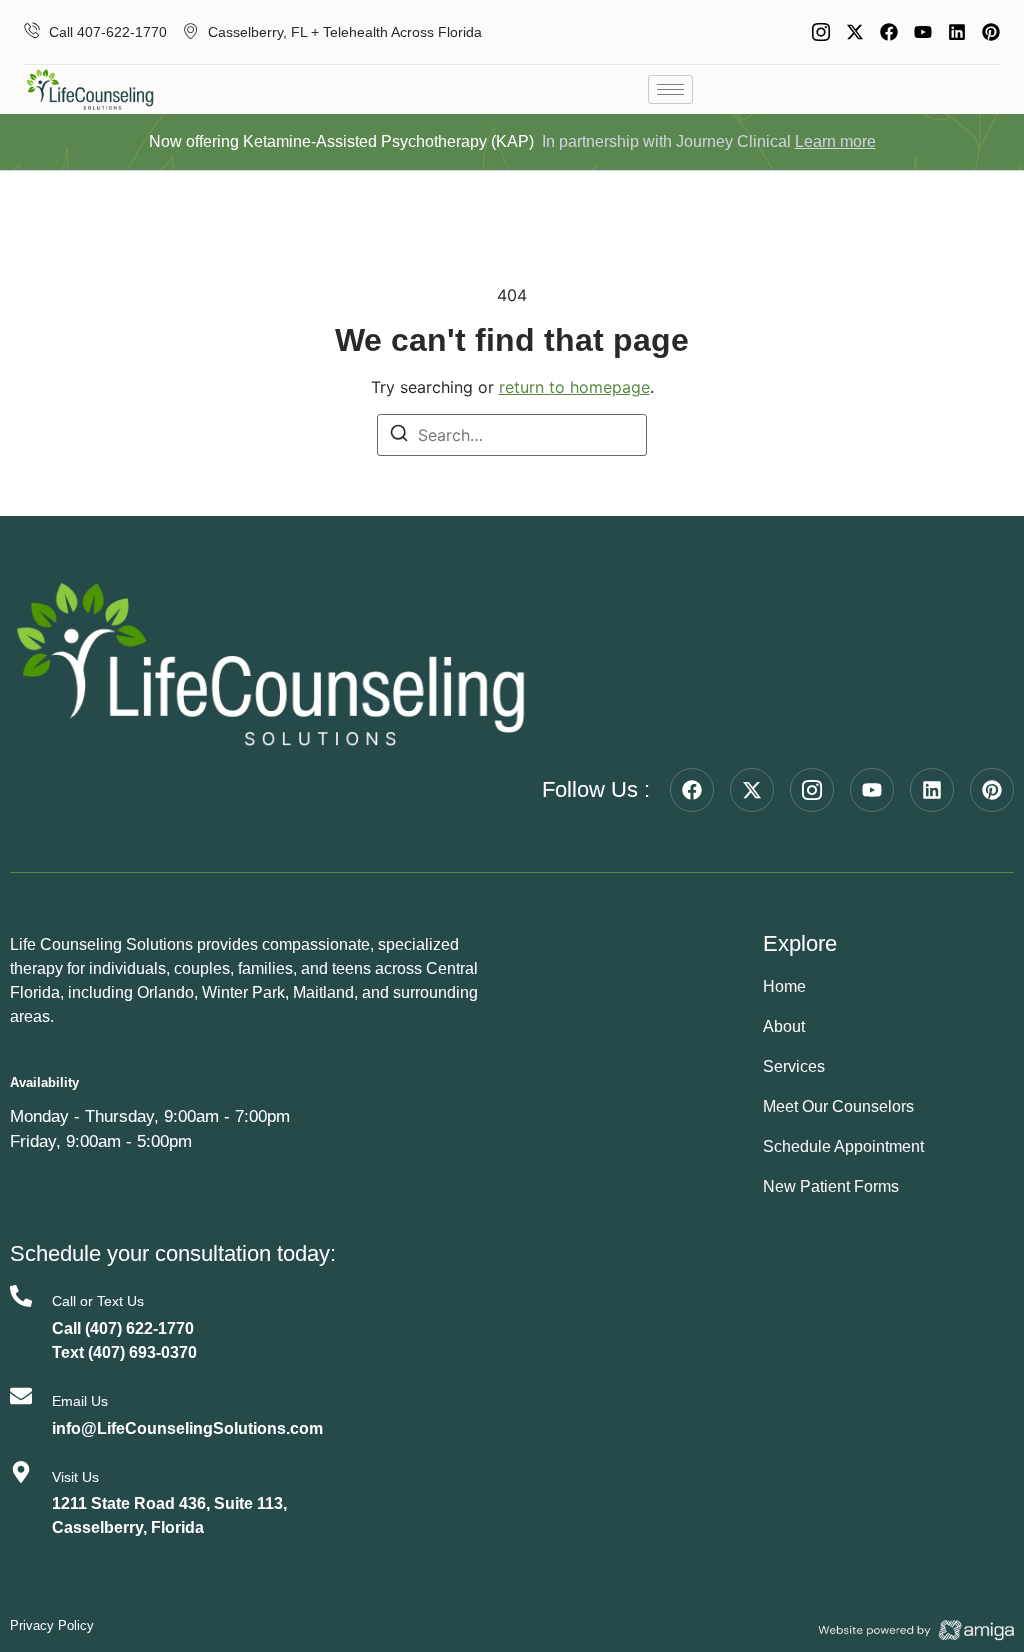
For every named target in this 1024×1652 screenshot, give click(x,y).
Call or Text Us (98, 1301)
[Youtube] (923, 32)
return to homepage (574, 387)
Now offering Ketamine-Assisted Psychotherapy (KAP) (341, 141)
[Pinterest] (991, 32)
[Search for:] (512, 435)
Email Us (80, 1401)
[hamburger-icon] (670, 89)
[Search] (399, 436)
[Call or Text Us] (21, 1296)
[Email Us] (21, 1396)
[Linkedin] (957, 32)
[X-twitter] (855, 32)
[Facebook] (889, 32)
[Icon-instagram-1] (821, 32)
